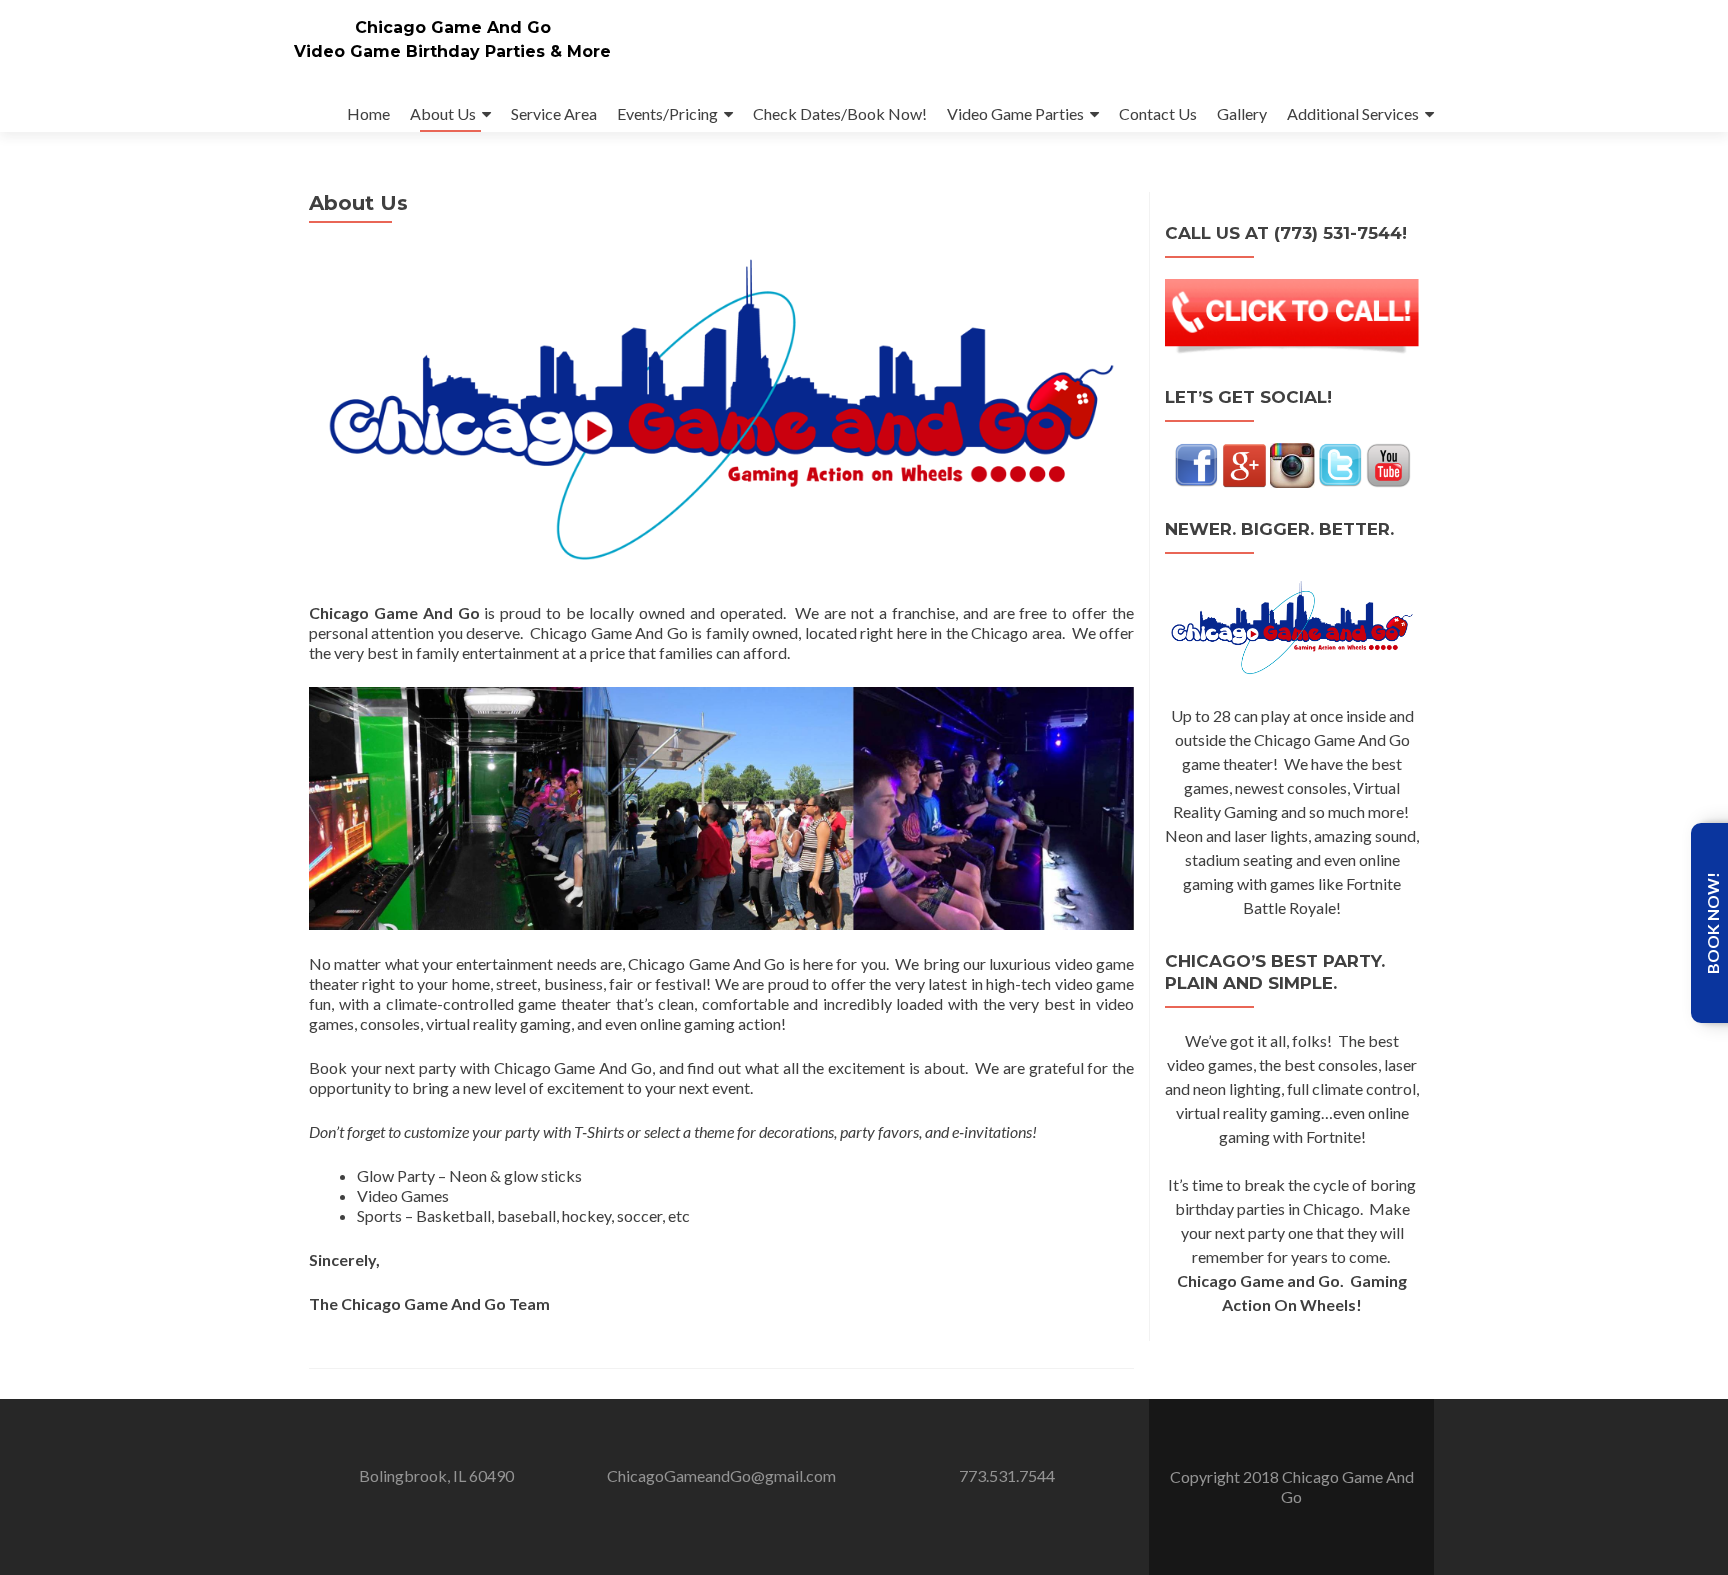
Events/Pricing (667, 113)
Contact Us (1158, 113)
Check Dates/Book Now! (840, 113)
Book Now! (1712, 923)
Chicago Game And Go (453, 27)
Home (368, 113)
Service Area (554, 113)
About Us (443, 113)
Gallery (1242, 113)
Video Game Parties (1015, 113)
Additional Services (1353, 113)
